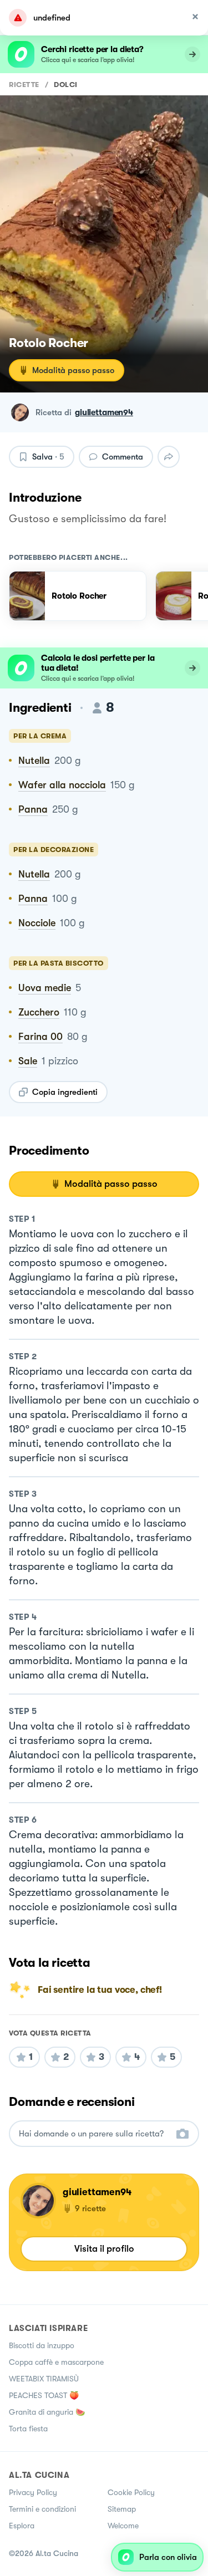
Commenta (123, 457)
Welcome (123, 2526)
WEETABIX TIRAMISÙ (44, 2379)
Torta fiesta (28, 2429)
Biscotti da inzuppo (42, 2345)
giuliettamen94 (104, 412)
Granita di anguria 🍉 (47, 2412)
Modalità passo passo (73, 370)
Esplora (22, 2526)
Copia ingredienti (65, 1092)
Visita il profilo (104, 2249)
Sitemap (122, 2509)
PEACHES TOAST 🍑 (44, 2395)
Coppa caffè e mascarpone (56, 2362)
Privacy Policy (33, 2492)
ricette (24, 85)
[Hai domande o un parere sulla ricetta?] (94, 2134)
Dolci (66, 85)
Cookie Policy (131, 2492)
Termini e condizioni (42, 2509)
